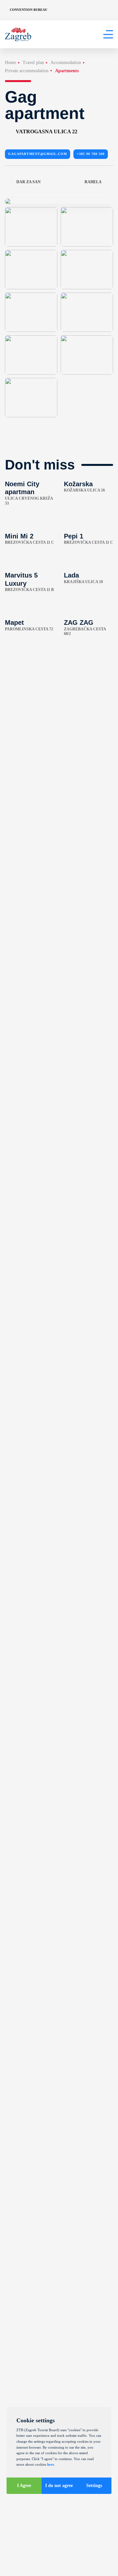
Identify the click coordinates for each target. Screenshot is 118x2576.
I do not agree (59, 2486)
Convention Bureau (29, 10)
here (51, 2464)
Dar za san (29, 182)
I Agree (24, 2486)
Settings (94, 2486)
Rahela (93, 182)
